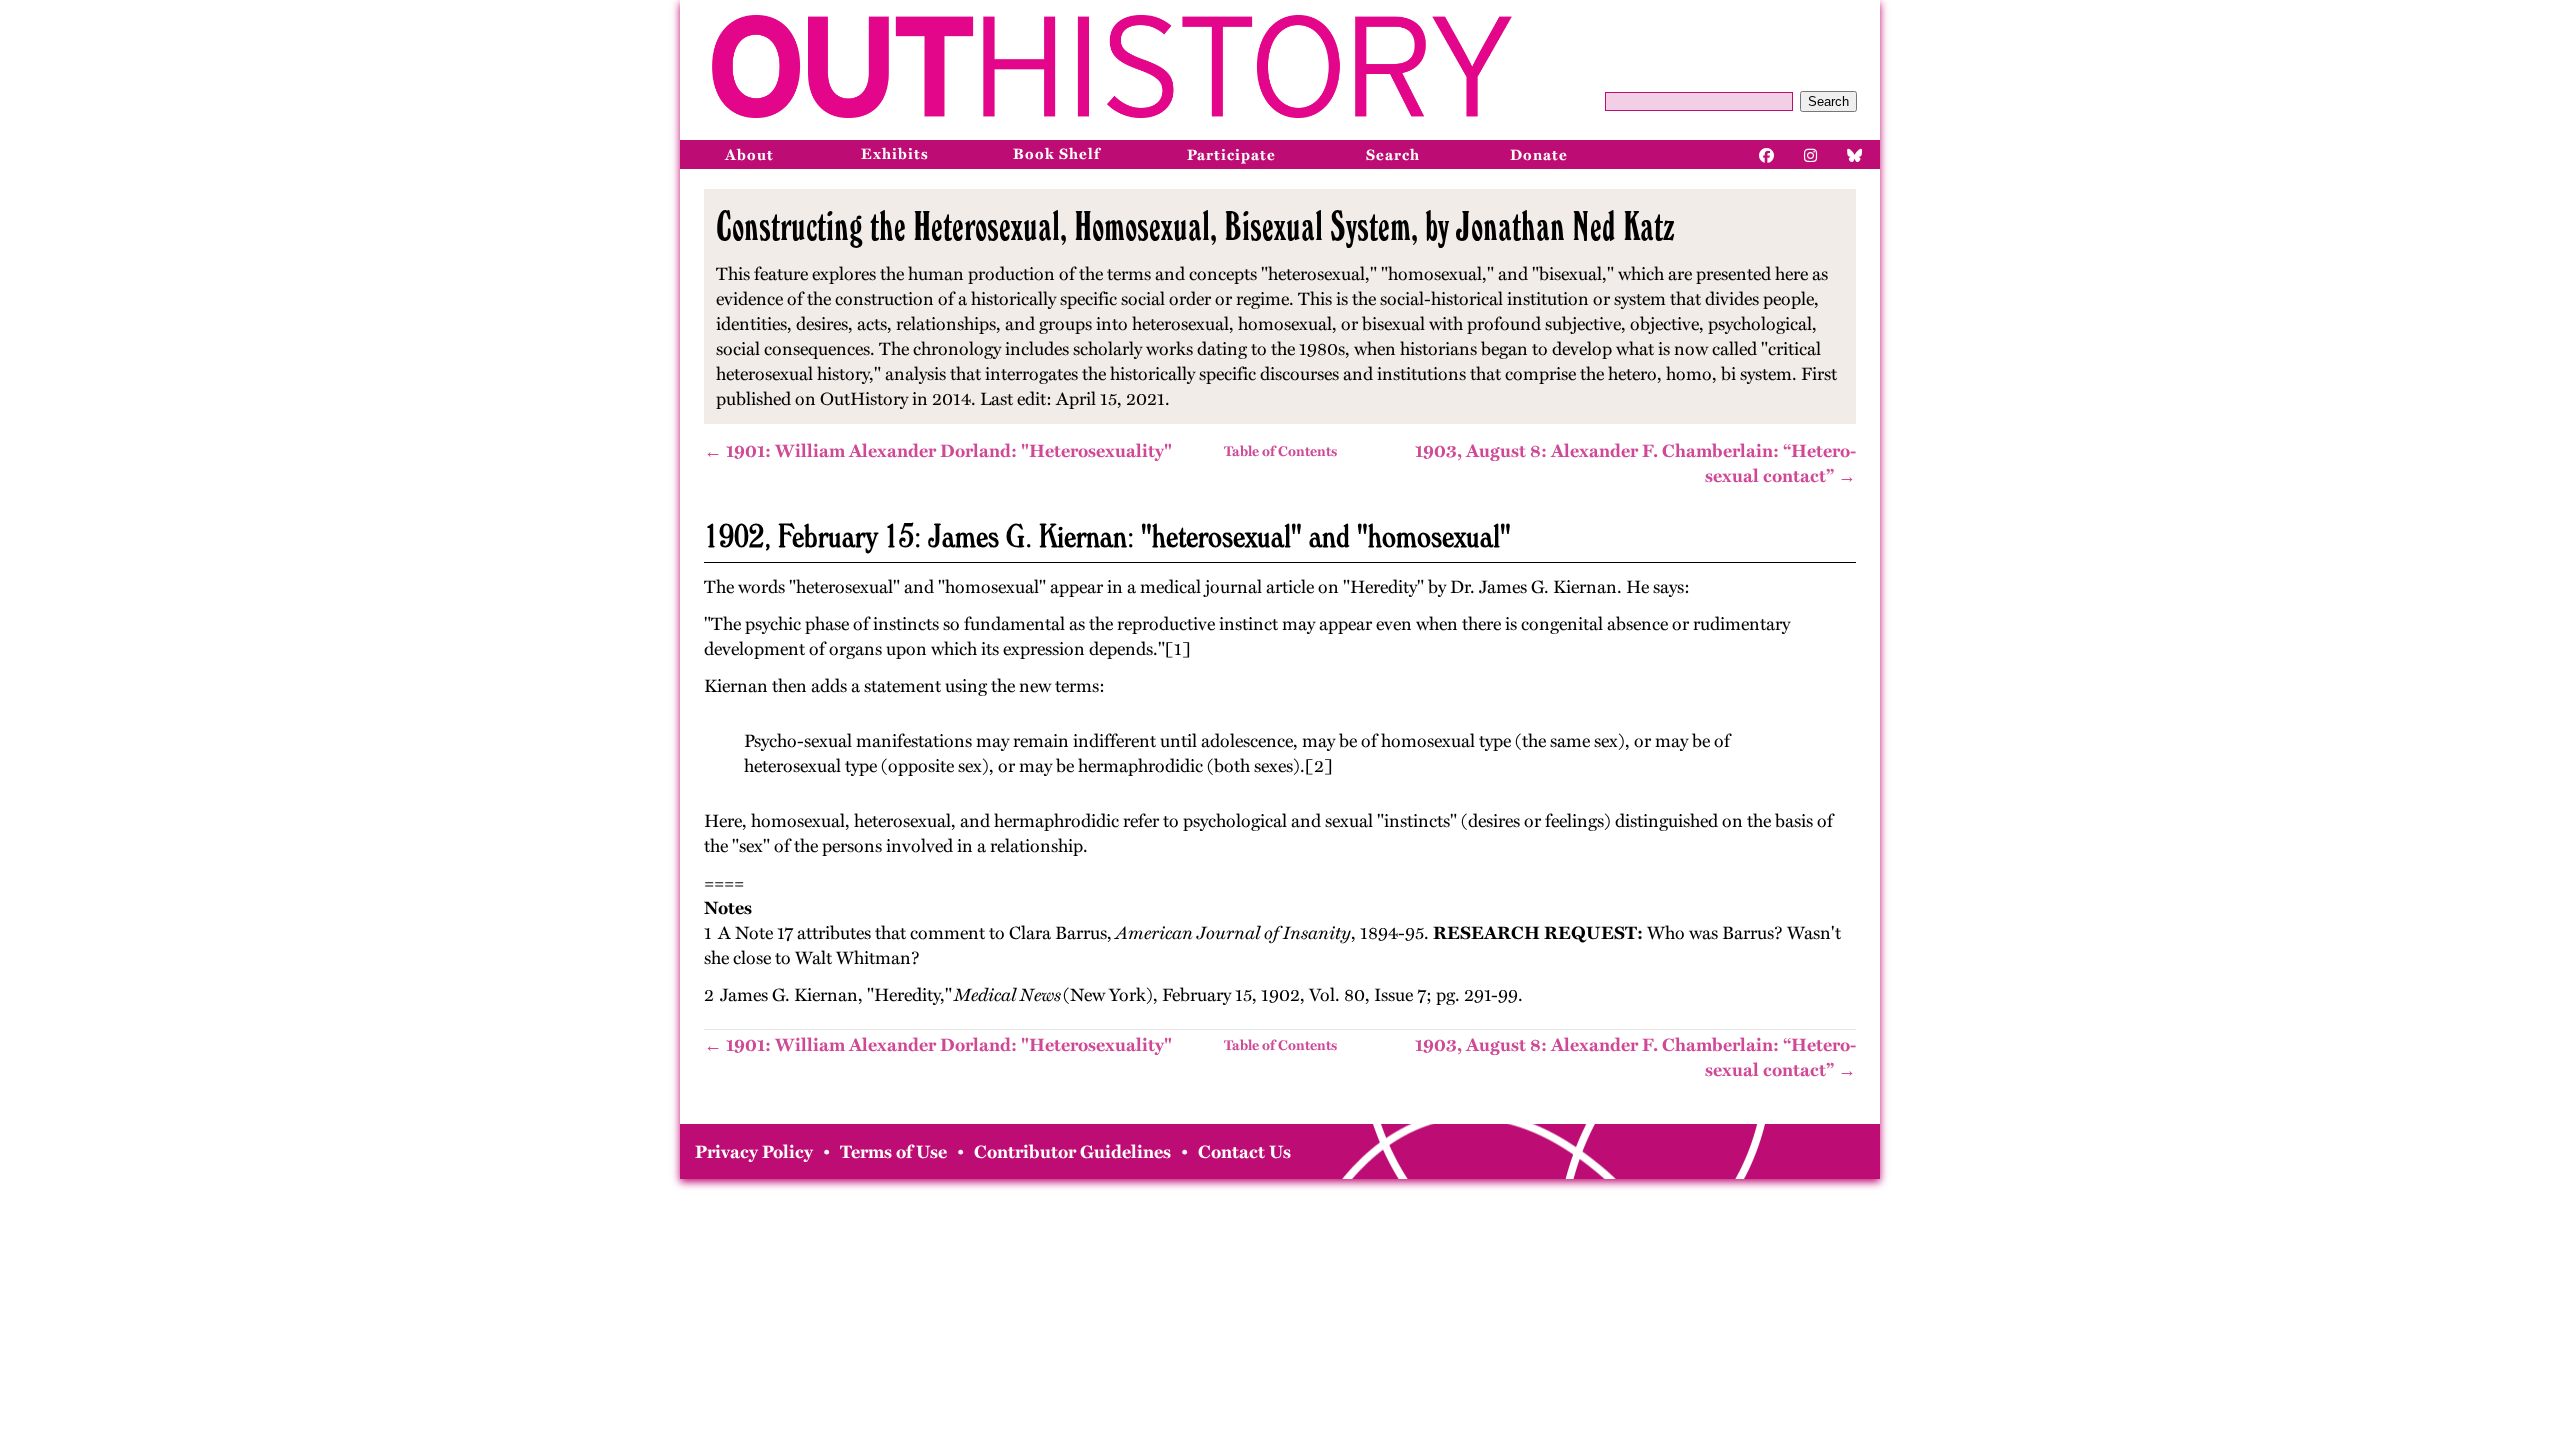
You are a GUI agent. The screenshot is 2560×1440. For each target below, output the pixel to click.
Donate (1539, 155)
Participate (1231, 155)
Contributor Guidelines (1072, 1152)
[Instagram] (1811, 154)
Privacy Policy (754, 1152)
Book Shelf (1056, 154)
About (749, 155)
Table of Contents (1280, 451)
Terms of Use (893, 1152)
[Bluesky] (1855, 154)
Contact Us (1244, 1152)
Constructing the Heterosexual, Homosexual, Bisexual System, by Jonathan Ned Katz (1195, 226)
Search (1828, 101)
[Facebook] (1767, 154)
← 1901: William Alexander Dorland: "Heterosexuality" (938, 451)
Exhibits (895, 154)
